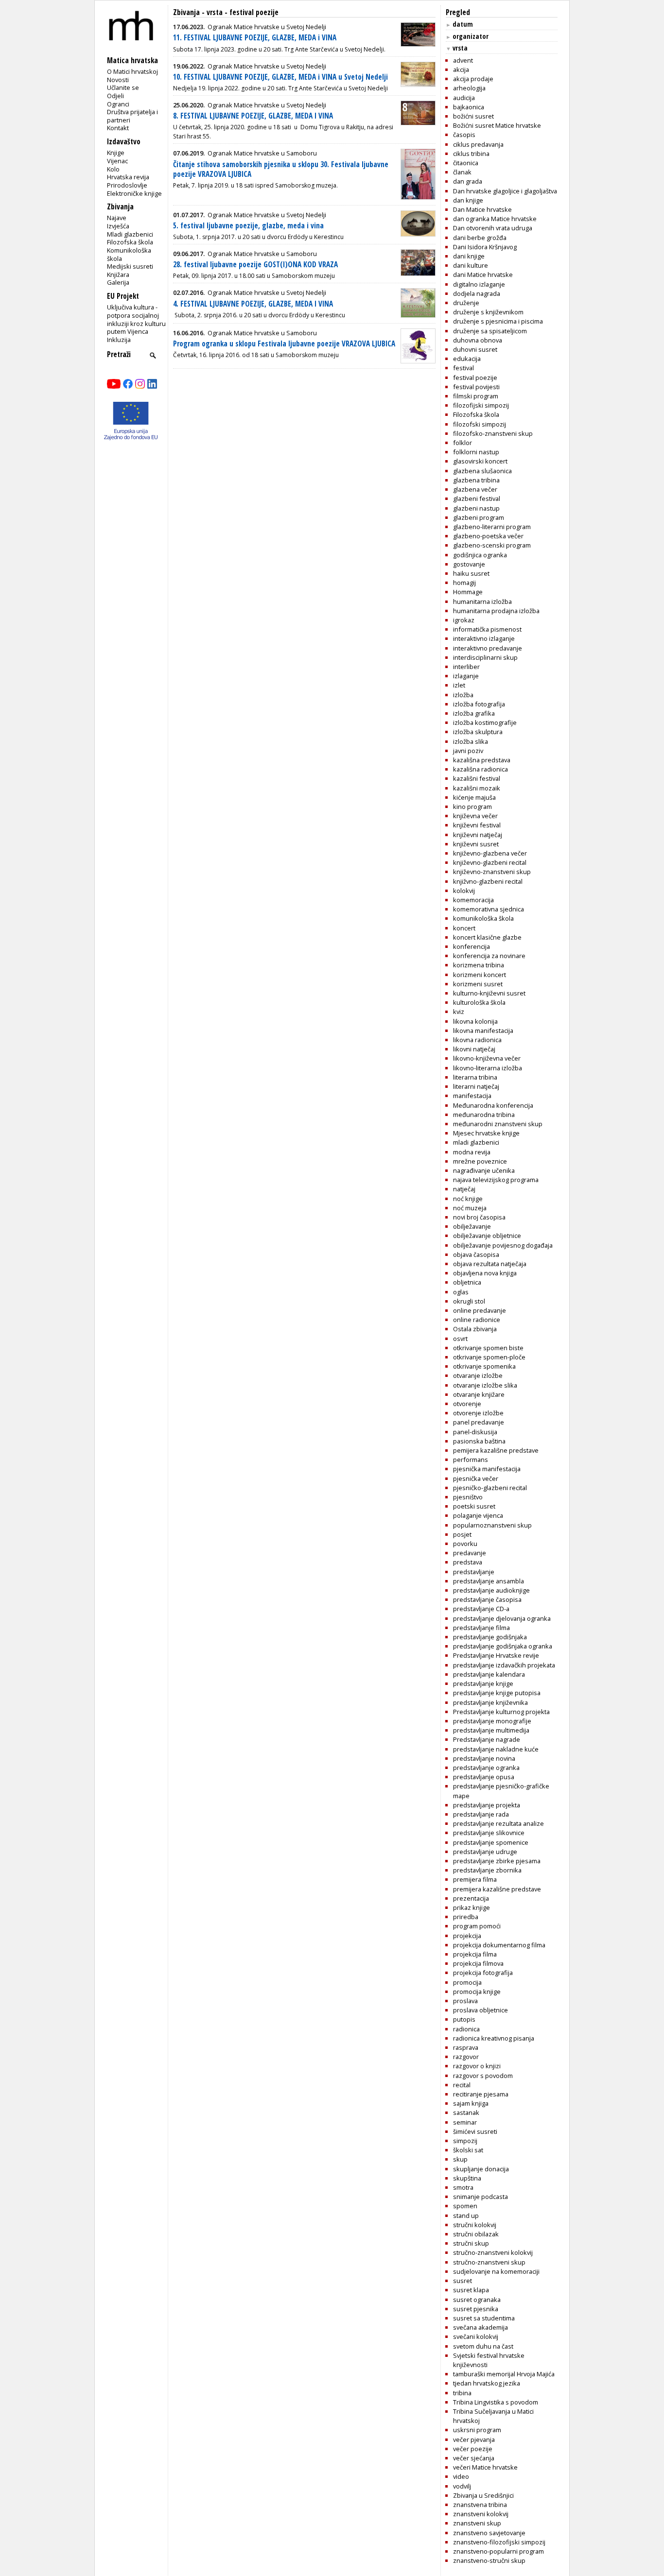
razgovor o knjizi (477, 2066)
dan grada (468, 181)
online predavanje (480, 1310)
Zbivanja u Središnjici (483, 2495)
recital (462, 2085)
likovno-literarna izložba (488, 1068)
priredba (466, 1917)
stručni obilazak (476, 2234)
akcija (461, 69)
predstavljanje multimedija (491, 1730)
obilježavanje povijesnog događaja (503, 1245)
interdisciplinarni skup (485, 657)
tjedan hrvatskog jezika (487, 2383)
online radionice (477, 1320)
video (461, 2476)
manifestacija (472, 1096)
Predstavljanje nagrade (487, 1739)
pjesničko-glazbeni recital (490, 1488)
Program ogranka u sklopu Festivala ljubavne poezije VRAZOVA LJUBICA (284, 344)
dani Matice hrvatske (483, 275)
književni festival (477, 825)
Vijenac (117, 161)
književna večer (475, 816)
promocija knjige (477, 1992)
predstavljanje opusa (484, 1777)
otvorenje (467, 1404)
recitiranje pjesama (481, 2094)
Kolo (113, 169)
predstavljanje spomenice (491, 1842)
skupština (467, 2178)
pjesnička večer (476, 1478)
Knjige (116, 153)
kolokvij (464, 891)
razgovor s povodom (483, 2076)
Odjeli (115, 96)
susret (463, 2281)
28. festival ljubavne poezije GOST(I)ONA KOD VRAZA (255, 265)
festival (463, 368)
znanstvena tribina (480, 2505)
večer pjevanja (474, 2439)
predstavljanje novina (484, 1758)
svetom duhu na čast (483, 2346)
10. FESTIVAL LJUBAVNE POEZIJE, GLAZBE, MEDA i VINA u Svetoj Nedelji (280, 77)
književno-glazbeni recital (490, 862)
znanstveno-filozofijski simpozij (499, 2542)
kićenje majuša (474, 797)
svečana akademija (481, 2327)
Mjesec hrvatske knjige (486, 1133)
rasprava (466, 2047)
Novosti (118, 80)
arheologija (469, 88)
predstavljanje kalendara (489, 1674)
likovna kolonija (475, 1021)
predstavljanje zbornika (487, 1870)
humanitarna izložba (482, 601)
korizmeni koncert (480, 975)
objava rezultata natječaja (490, 1264)
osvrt (460, 1339)
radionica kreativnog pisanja (494, 2038)
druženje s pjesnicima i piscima (498, 321)
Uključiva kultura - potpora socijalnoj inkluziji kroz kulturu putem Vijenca (136, 319)
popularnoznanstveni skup (492, 1525)
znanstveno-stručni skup (489, 2560)
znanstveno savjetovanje (489, 2533)
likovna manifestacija (483, 1030)
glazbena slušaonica (482, 471)
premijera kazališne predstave (497, 1889)
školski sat (468, 2150)
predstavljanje (474, 1572)
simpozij (465, 2141)
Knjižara (118, 275)
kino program (472, 807)
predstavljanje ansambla (489, 1581)
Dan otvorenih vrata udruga (493, 228)
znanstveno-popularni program (498, 2551)
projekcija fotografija (483, 1973)
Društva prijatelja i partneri (132, 116)
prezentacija (471, 1898)
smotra (463, 2187)
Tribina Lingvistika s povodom (496, 2402)
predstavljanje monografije (492, 1721)
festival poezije (475, 378)
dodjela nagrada (477, 293)
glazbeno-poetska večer (488, 536)
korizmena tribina (479, 965)
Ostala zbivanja (475, 1329)
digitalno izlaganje (479, 284)
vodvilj (462, 2486)
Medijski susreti (130, 266)
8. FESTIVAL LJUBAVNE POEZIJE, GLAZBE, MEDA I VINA (253, 116)
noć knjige (468, 1199)
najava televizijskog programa (496, 1180)
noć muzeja (470, 1208)
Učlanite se (123, 87)
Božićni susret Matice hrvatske (497, 125)
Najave (117, 218)
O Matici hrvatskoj (132, 71)
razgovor (466, 2057)
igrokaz (464, 620)
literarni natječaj (476, 1086)
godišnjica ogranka (480, 555)
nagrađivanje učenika (484, 1170)
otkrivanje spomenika (484, 1366)
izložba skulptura (478, 732)
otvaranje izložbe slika (485, 1385)
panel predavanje (479, 1422)
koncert (464, 928)
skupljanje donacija (481, 2169)
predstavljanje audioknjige (491, 1590)
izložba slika (471, 741)
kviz (459, 1012)
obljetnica (467, 1282)
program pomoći (477, 1926)
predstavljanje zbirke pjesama (497, 1861)
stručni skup (471, 2243)
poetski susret (474, 1506)
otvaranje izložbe (478, 1375)
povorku (465, 1544)
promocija (467, 1982)
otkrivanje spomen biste (488, 1348)
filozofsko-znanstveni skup (493, 433)
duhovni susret (475, 349)
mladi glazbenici (476, 1142)
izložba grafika (474, 713)
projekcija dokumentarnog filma (499, 1945)
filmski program (476, 396)
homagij (464, 583)
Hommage (468, 592)
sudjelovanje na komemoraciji (496, 2271)
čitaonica (466, 163)
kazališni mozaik (477, 788)
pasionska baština (479, 1441)
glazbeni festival (477, 498)
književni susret (476, 844)
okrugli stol (469, 1301)
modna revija (472, 1152)
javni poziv (468, 751)
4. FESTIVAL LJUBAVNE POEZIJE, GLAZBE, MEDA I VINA (253, 304)
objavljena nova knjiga (485, 1273)
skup (460, 2159)
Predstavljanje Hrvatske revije (496, 1655)
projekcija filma (475, 1954)
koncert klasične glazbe (487, 937)
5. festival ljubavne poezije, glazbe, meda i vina (248, 226)
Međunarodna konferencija (493, 1105)
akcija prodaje (473, 79)
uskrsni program (477, 2430)
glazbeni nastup (476, 508)
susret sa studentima (484, 2318)
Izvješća (118, 226)
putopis (464, 2019)
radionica (466, 2029)
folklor (463, 443)
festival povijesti (476, 387)
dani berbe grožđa (480, 238)
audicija (464, 98)
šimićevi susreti (475, 2131)
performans (471, 1460)
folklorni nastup (476, 452)
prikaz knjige (472, 1907)
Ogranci (118, 104)
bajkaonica (469, 107)
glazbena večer (475, 489)
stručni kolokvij (475, 2225)
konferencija (472, 946)
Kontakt (118, 128)
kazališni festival (477, 778)
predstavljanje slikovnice (489, 1833)
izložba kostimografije (485, 722)
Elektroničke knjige (134, 193)
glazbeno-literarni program (492, 527)
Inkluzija (119, 340)
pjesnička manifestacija (487, 1469)
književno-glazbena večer (490, 853)
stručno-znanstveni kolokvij (493, 2252)
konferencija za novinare (489, 956)
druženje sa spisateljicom (490, 331)
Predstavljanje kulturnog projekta (501, 1712)
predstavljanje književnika (490, 1702)
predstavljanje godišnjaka (490, 1637)
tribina (462, 2393)
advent (463, 60)
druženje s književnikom (488, 312)
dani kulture (471, 265)
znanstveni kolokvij (481, 2514)
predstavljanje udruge (485, 1852)
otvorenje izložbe (478, 1413)
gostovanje (469, 564)
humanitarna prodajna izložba (496, 611)
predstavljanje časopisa (487, 1599)
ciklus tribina (471, 154)
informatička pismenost (487, 629)
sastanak (466, 2112)
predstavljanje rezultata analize (498, 1823)
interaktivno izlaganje (484, 638)
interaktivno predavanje (488, 648)
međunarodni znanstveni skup (498, 1124)
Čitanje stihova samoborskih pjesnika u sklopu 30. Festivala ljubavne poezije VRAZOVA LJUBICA (281, 169)
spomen (465, 2206)
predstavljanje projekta (487, 1805)
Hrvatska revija (128, 177)
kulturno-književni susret (489, 993)
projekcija (467, 1936)
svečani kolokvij (476, 2336)
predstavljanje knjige (483, 1683)
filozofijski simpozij (481, 405)
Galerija (118, 282)
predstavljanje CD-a (481, 1609)
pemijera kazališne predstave (496, 1450)
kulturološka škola (479, 1002)
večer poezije (473, 2449)
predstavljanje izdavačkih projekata (504, 1665)
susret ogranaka (477, 2300)
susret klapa (471, 2290)
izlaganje (466, 676)
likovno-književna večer (487, 1058)
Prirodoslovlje (127, 185)
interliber (466, 667)
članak (462, 172)
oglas (461, 1292)
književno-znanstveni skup (492, 872)
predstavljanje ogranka (486, 1768)
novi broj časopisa (479, 1217)
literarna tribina (475, 1077)
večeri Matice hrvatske (485, 2467)
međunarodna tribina (484, 1115)
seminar (465, 2122)
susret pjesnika (476, 2309)
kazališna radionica (481, 769)
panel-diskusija (475, 1432)
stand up (466, 2215)
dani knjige (469, 256)
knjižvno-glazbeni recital (488, 881)
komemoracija (473, 900)
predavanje (470, 1553)
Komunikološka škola (129, 254)
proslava (465, 2001)
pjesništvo (468, 1497)
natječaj (464, 1189)
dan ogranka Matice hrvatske (495, 219)
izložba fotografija (479, 704)
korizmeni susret (478, 984)
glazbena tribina (476, 480)
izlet (459, 685)
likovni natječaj (474, 1049)
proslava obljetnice (481, 2010)
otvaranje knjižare (479, 1394)
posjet (462, 1534)
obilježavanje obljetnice (487, 1236)
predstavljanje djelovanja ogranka (502, 1618)
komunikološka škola (483, 918)
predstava (468, 1562)
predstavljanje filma (481, 1628)
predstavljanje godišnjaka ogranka (503, 1646)
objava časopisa (476, 1254)
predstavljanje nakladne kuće (496, 1749)
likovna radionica (477, 1040)
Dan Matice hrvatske (482, 209)
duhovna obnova (478, 340)
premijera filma (475, 1879)
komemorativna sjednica (489, 909)
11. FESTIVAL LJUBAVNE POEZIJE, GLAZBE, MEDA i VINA (255, 38)
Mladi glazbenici (130, 234)
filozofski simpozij (480, 424)
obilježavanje (472, 1226)
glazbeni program (479, 517)
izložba (463, 695)
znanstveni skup (477, 2523)
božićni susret (473, 116)
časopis (464, 135)
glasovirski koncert (480, 461)
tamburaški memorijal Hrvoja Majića (504, 2374)
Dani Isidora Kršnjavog (485, 247)
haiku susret (471, 573)
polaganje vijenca (478, 1515)
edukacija (467, 359)
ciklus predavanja (478, 144)
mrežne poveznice (480, 1161)
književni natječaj (478, 835)
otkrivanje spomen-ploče (489, 1357)
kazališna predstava (482, 760)
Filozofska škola (130, 242)
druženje (466, 303)
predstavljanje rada (481, 1814)
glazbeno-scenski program (492, 545)
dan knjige (468, 200)
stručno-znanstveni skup (489, 2262)
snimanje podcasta (481, 2197)
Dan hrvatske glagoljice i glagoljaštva (505, 191)
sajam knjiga (471, 2103)
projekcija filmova (478, 1963)
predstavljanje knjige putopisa (497, 1693)
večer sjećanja (474, 2458)
